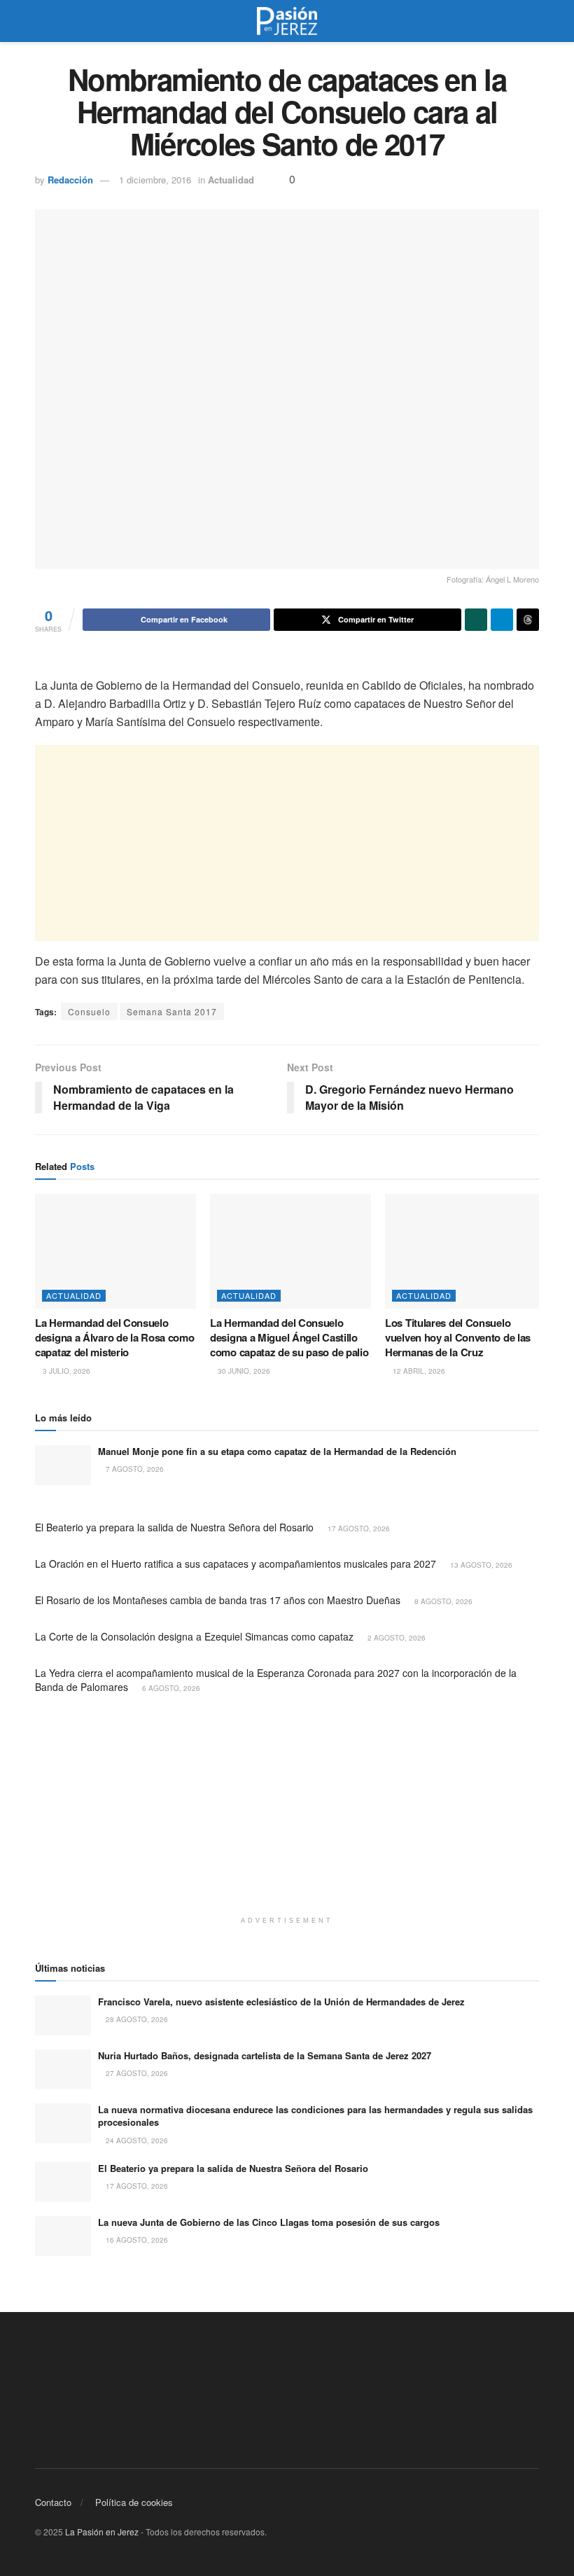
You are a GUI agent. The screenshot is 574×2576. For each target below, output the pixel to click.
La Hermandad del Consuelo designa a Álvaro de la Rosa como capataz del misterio (114, 1337)
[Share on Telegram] (502, 620)
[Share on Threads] (528, 620)
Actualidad (231, 180)
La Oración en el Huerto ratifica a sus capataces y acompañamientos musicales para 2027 (236, 1564)
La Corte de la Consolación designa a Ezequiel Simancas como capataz (194, 1636)
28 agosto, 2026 (136, 2019)
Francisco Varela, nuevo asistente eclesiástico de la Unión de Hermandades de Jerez (281, 2001)
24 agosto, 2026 (136, 2140)
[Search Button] (533, 21)
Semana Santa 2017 (172, 1011)
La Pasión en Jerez (102, 2532)
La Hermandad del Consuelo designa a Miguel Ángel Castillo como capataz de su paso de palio (289, 1337)
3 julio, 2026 (65, 1371)
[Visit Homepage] (287, 21)
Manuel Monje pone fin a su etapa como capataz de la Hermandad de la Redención (277, 1451)
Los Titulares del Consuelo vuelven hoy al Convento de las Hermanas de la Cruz (458, 1337)
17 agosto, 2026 (358, 1529)
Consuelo (89, 1011)
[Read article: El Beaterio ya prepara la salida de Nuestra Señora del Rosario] (63, 2182)
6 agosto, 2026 (170, 1688)
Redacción (70, 180)
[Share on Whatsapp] (476, 620)
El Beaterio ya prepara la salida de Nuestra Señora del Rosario (174, 1527)
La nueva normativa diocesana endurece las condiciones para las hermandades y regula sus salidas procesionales (315, 2116)
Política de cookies (134, 2502)
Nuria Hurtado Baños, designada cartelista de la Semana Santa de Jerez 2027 (265, 2055)
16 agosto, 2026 (136, 2240)
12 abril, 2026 (418, 1371)
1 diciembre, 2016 (155, 180)
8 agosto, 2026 (442, 1601)
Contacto (53, 2502)
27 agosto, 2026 (136, 2073)
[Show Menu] (41, 21)
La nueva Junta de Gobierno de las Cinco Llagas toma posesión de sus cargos (269, 2222)
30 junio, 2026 (243, 1371)
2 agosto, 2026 (395, 1638)
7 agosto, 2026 (134, 1469)
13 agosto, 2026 (480, 1565)
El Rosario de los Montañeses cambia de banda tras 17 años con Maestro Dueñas (218, 1600)
